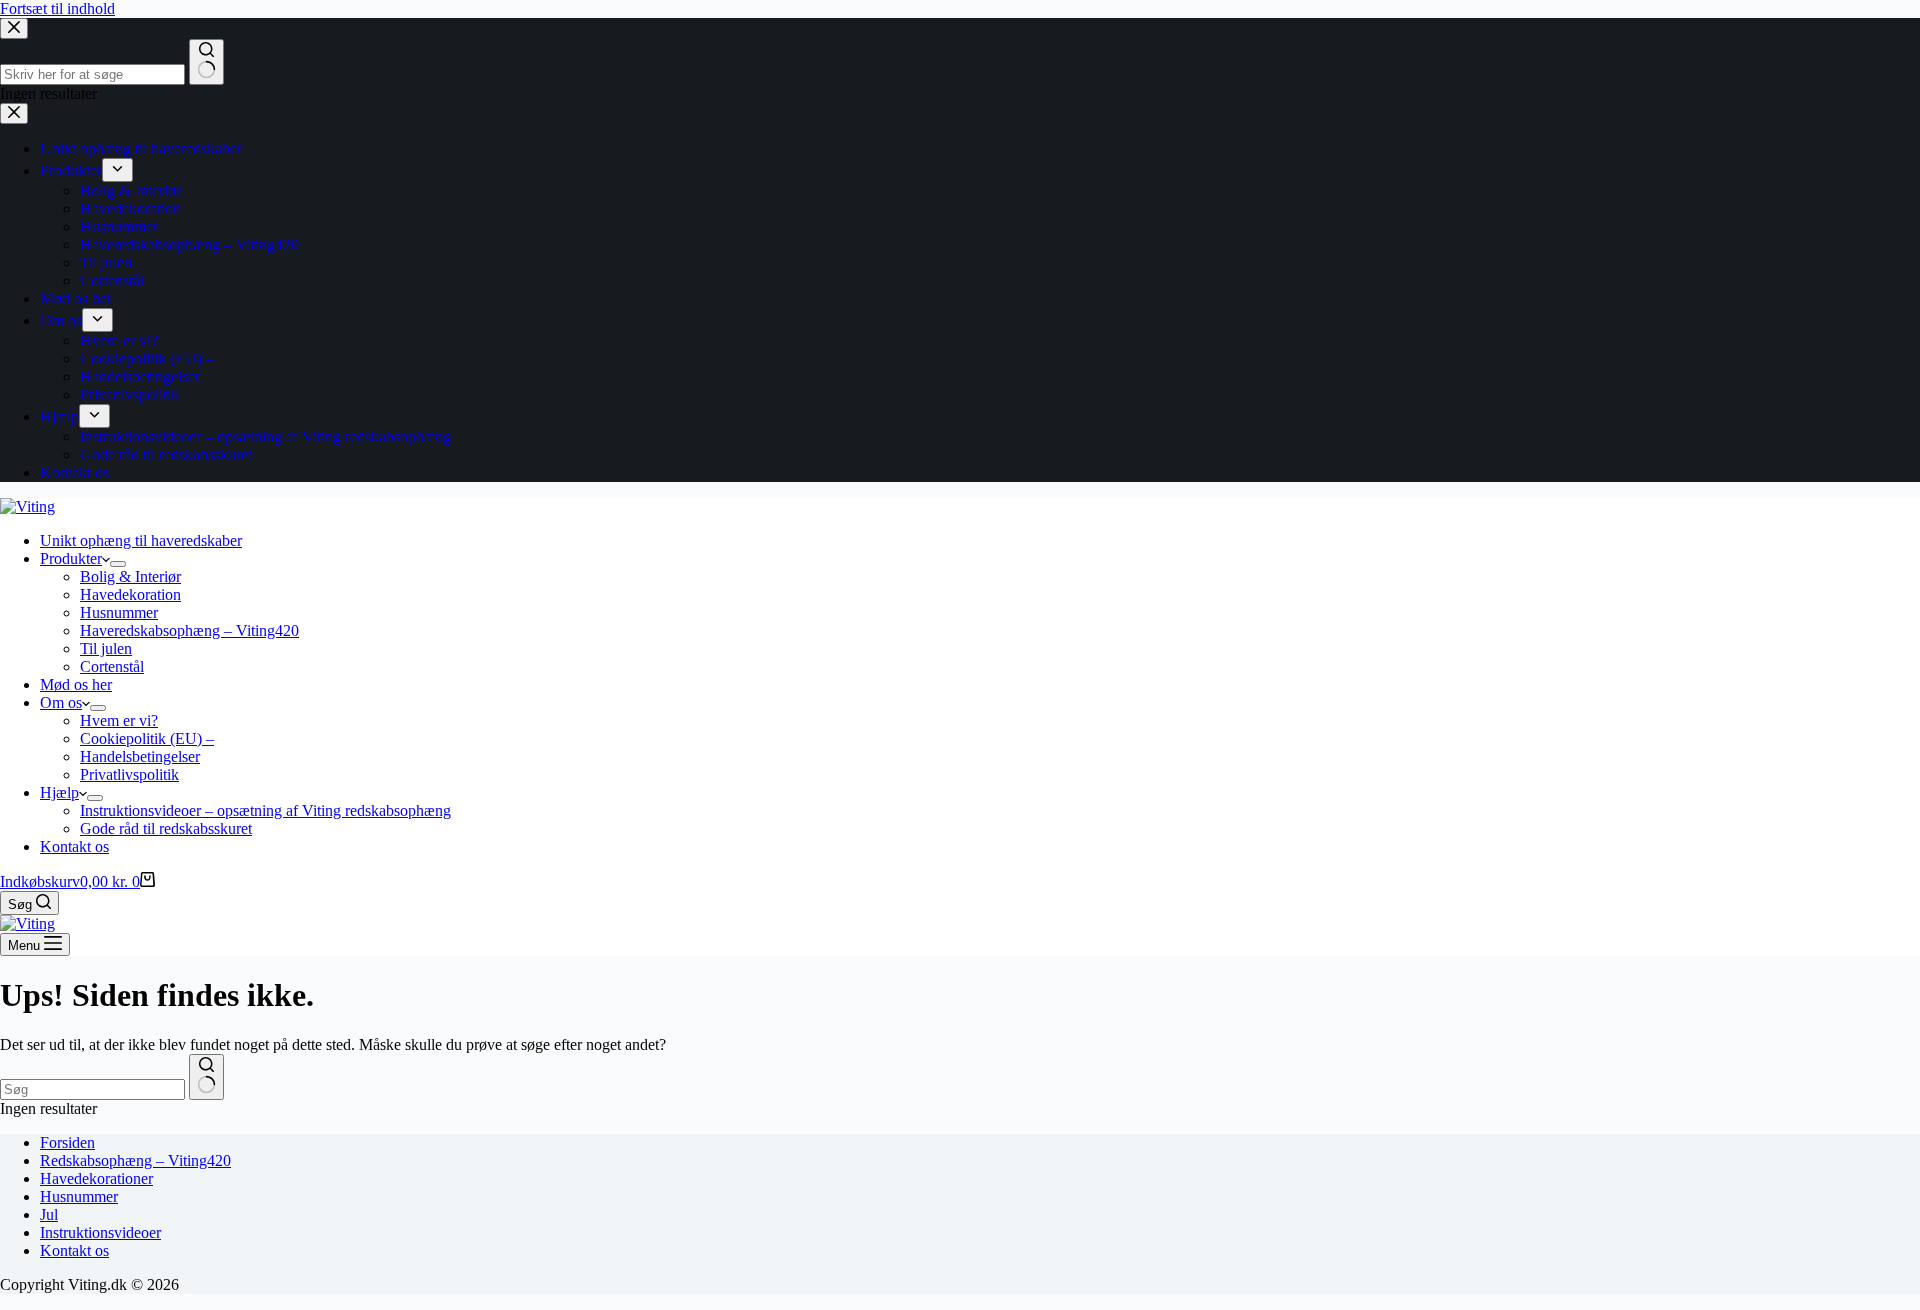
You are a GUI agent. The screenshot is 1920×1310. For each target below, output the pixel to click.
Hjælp (59, 792)
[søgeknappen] (206, 1077)
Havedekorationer (96, 1178)
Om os (61, 702)
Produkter (71, 558)
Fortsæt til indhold (57, 8)
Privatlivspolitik (129, 774)
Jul (49, 1214)
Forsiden (67, 1142)
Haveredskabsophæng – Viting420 (189, 630)
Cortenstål (112, 666)
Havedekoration (130, 594)
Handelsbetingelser (140, 756)
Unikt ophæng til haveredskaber (141, 540)
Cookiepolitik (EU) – (147, 738)
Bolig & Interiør (130, 576)
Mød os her (76, 684)
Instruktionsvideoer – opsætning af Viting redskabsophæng (265, 810)
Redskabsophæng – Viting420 (135, 1160)
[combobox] (92, 1089)
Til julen (106, 648)
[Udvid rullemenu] (118, 564)
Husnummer (119, 612)
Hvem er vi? (119, 720)
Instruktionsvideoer (100, 1232)
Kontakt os (74, 846)
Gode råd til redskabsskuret (166, 828)
